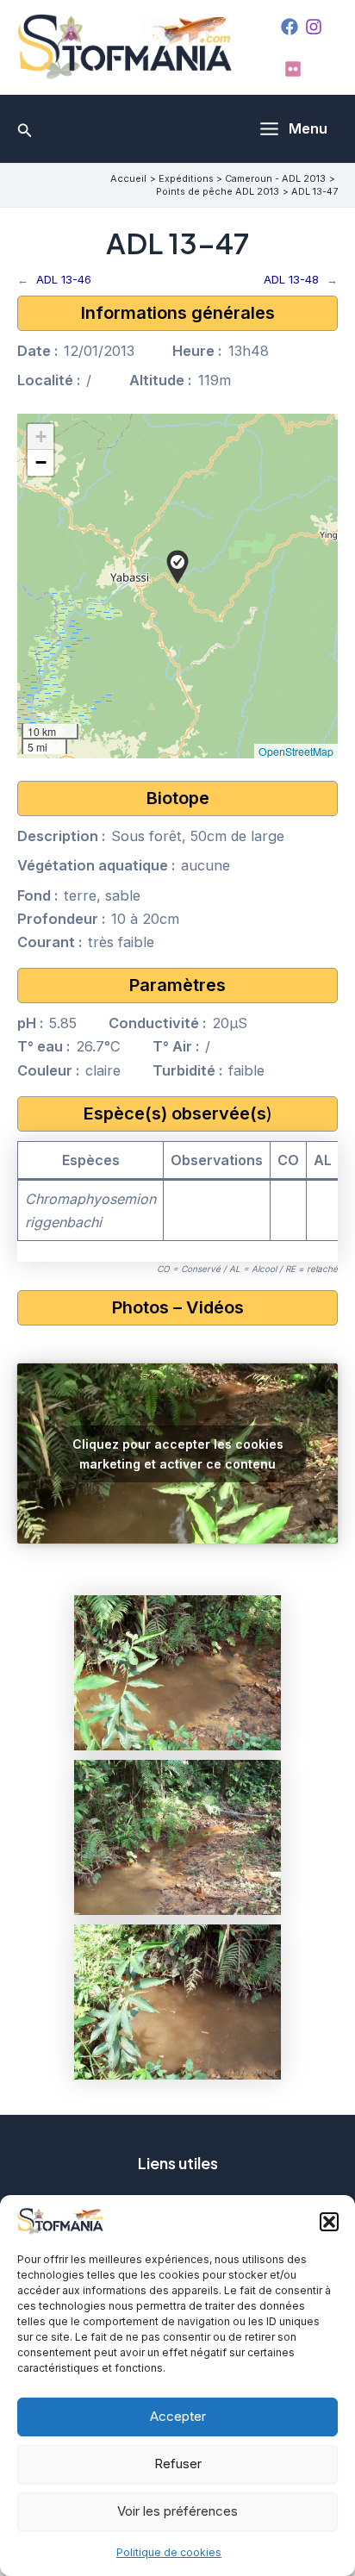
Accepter (178, 2416)
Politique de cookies (169, 2552)
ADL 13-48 (291, 279)
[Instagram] (314, 27)
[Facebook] (290, 27)
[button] (329, 2222)
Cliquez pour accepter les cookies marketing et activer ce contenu (178, 1454)
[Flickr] (293, 69)
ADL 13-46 (64, 279)
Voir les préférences (177, 2511)
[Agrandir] (258, 1618)
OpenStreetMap (296, 751)
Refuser (178, 2464)
